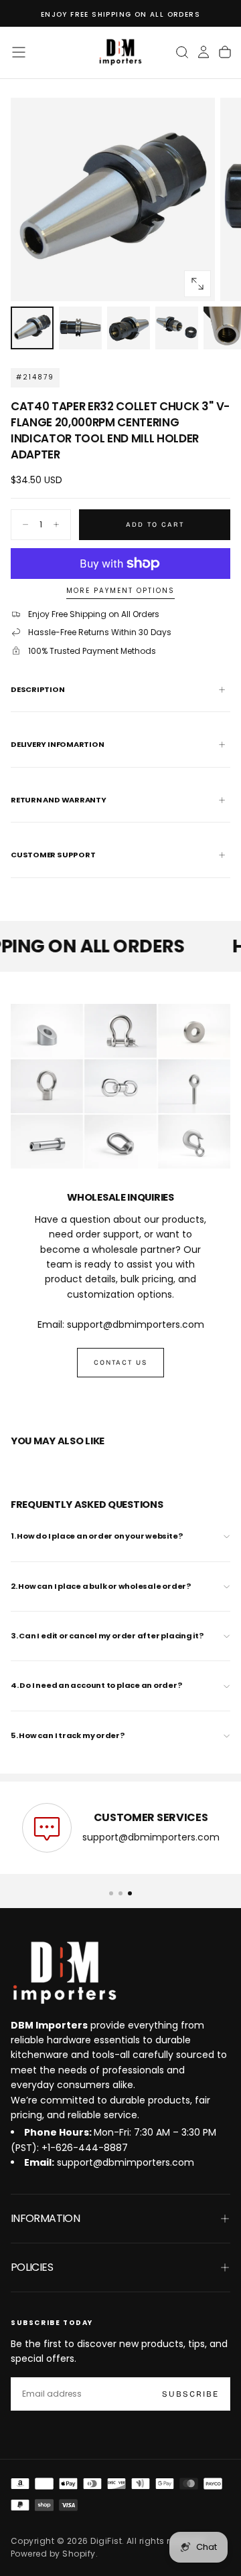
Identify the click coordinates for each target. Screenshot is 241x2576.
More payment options (120, 591)
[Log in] (204, 52)
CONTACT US (120, 1363)
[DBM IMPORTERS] (64, 1973)
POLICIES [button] (32, 2267)
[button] (19, 52)
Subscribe (190, 2394)
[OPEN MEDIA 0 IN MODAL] (197, 284)
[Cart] (225, 52)
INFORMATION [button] (45, 2218)
